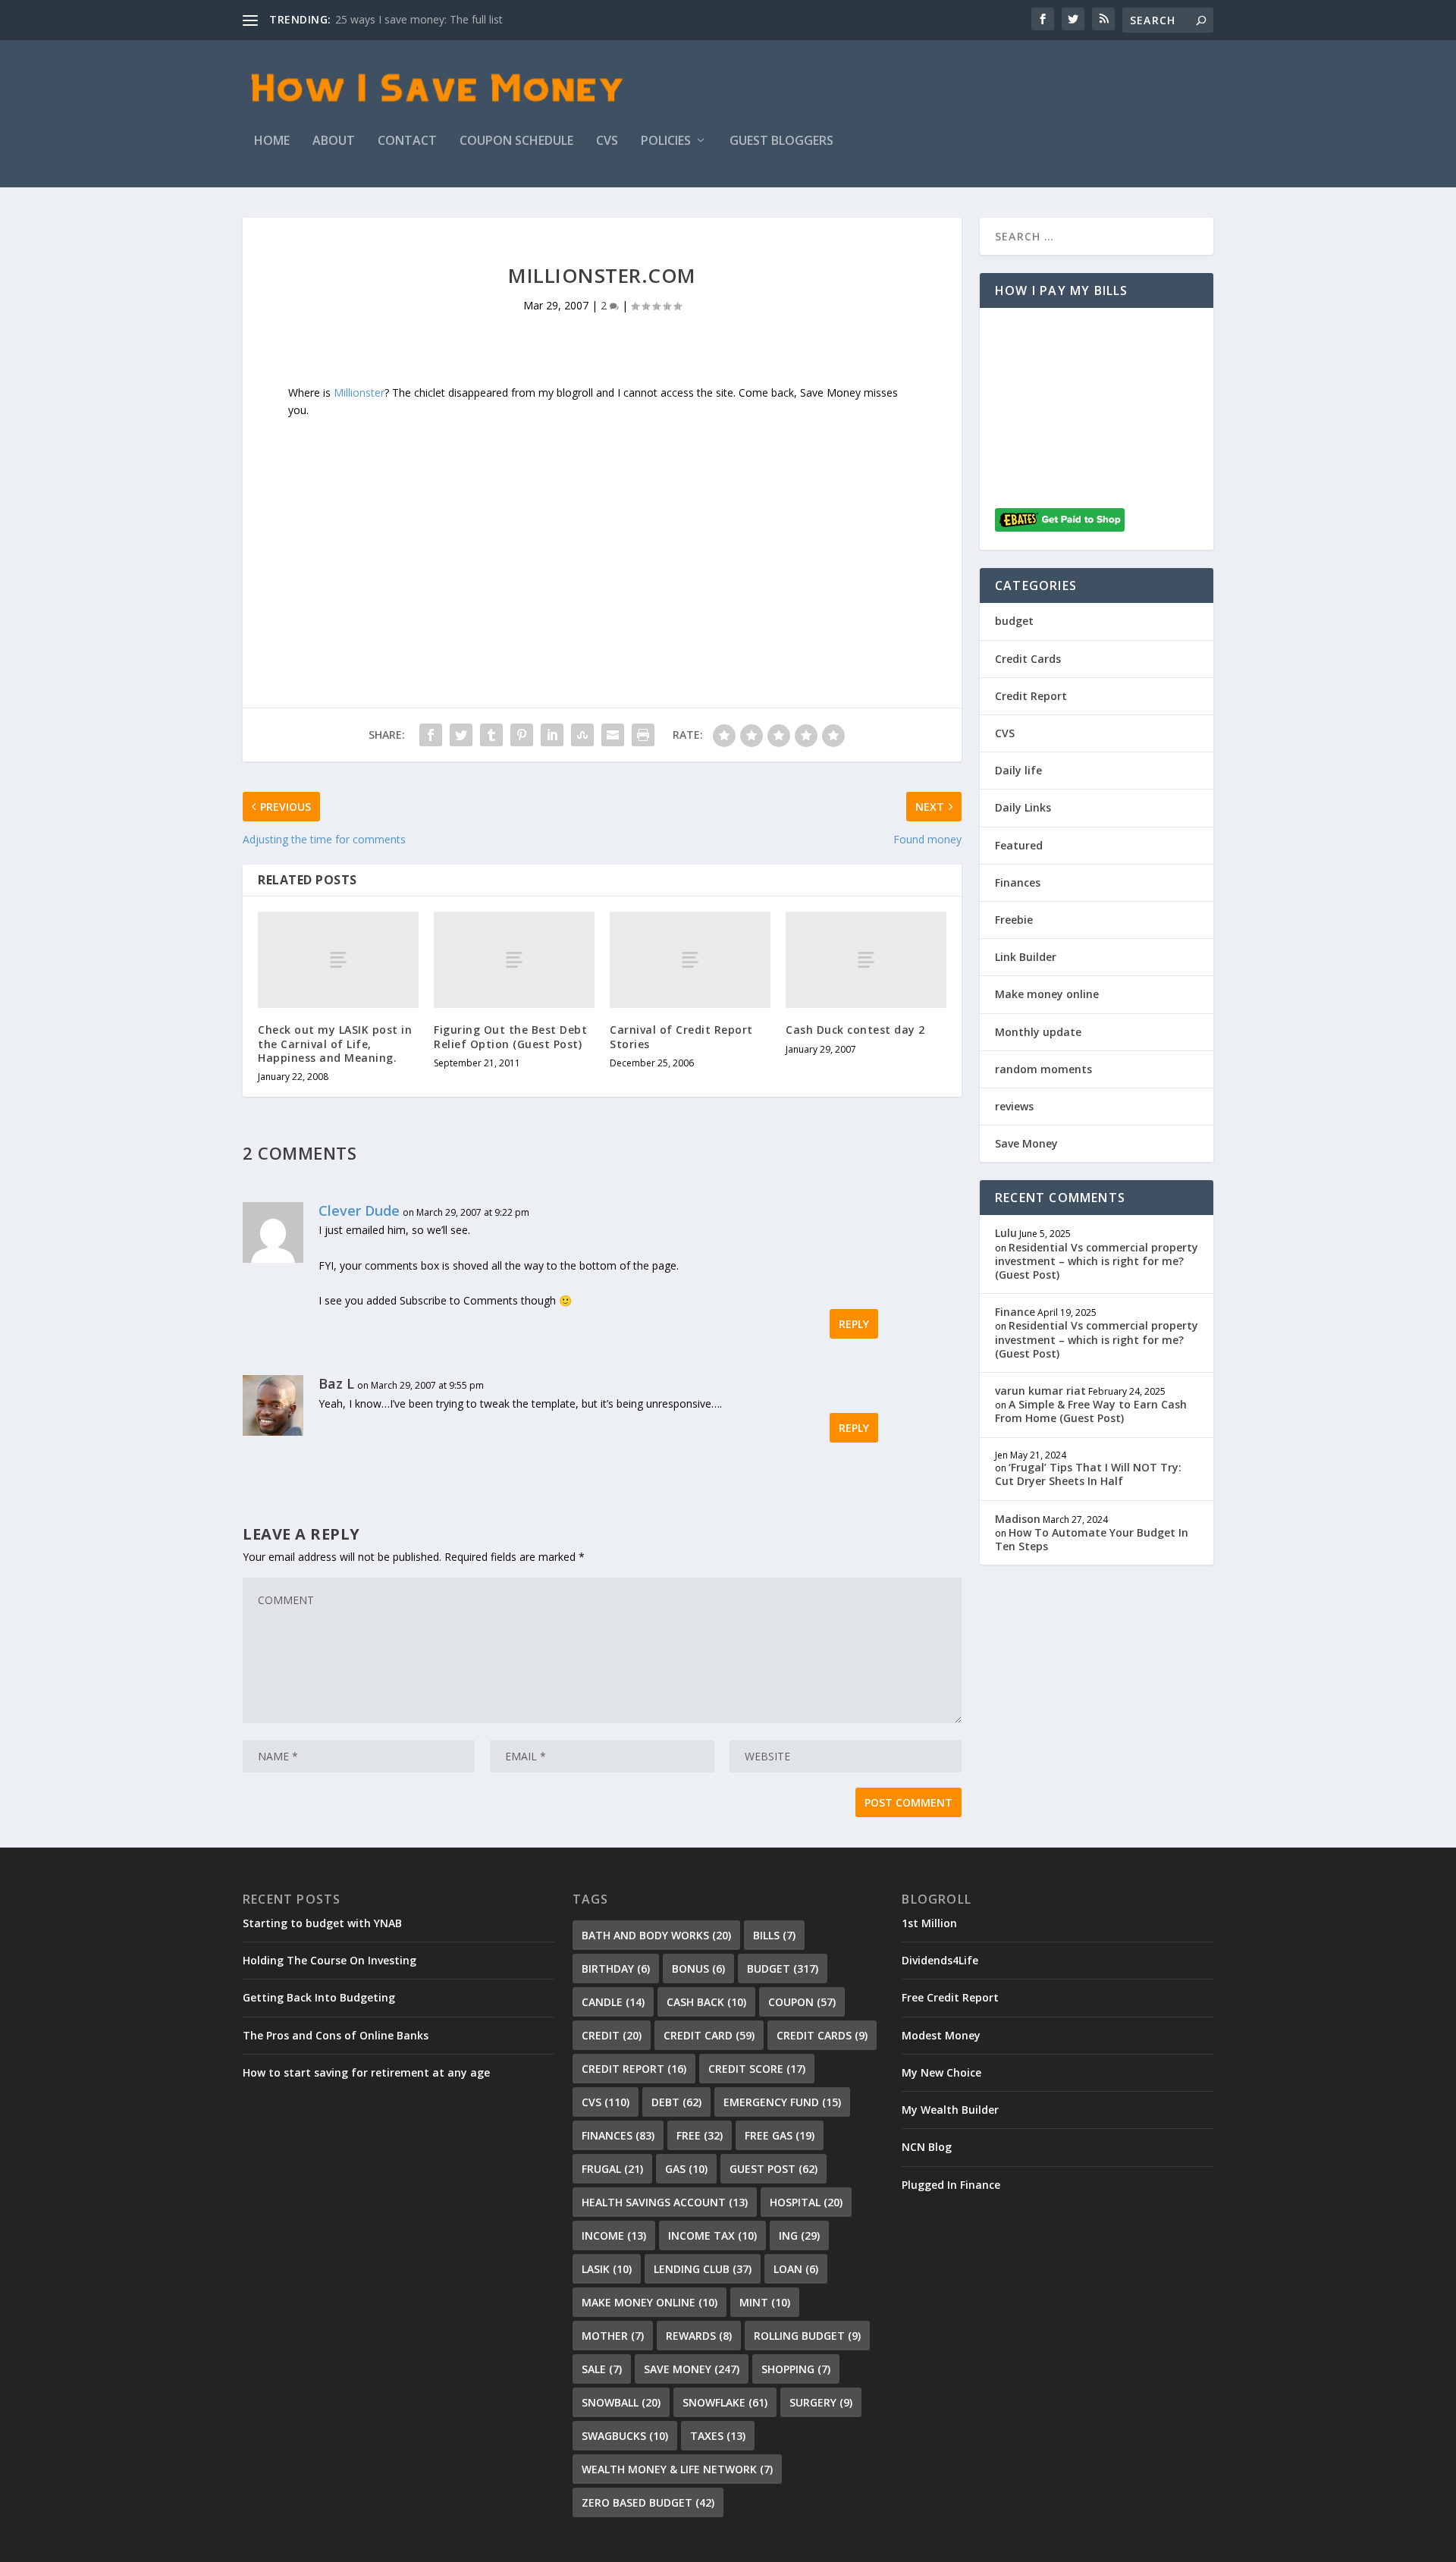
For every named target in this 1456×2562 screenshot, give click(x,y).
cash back (706, 2002)
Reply (854, 1324)
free (700, 2135)
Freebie (1014, 920)
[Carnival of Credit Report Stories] (690, 960)
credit (612, 2035)
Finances (1018, 882)
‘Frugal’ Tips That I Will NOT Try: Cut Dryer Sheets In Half (1088, 1474)
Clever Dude (359, 1210)
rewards (699, 2336)
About (334, 141)
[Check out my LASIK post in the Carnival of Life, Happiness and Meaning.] (338, 960)
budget (1014, 621)
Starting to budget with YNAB (322, 1923)
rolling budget (807, 2336)
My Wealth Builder (950, 2110)
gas (686, 2169)
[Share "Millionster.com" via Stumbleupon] (582, 735)
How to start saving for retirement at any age (366, 2072)
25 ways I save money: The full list (419, 19)
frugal (612, 2169)
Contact (407, 141)
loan (796, 2269)
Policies (666, 141)
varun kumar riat (1040, 1391)
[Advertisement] (602, 526)
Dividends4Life (940, 1960)
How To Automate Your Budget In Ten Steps (1092, 1539)
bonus (698, 1969)
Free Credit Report (950, 1997)
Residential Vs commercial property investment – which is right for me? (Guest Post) (1097, 1261)
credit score (757, 2069)
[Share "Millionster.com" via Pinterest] (522, 735)
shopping (796, 2369)
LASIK (607, 2269)
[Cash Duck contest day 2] (866, 960)
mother (613, 2336)
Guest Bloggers (781, 141)
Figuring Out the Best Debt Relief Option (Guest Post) (510, 1036)
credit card (709, 2035)
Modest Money (941, 2035)
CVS (607, 141)
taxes (718, 2436)
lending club (703, 2269)
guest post (773, 2169)
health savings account (665, 2202)
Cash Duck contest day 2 (855, 1030)
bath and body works (656, 1935)
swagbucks (625, 2436)
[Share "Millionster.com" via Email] (613, 735)
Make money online (1047, 994)
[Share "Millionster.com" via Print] (643, 735)
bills (774, 1935)
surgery (821, 2402)
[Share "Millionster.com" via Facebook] (431, 735)
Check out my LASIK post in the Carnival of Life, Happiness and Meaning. (335, 1043)
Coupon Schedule (516, 141)
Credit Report (1031, 696)
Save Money (1026, 1143)
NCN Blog (927, 2147)
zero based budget (648, 2502)
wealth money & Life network (677, 2469)
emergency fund (782, 2102)
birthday (616, 1969)
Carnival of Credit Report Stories (681, 1036)
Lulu (1006, 1233)
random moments (1043, 1069)
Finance (1015, 1312)
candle (613, 2002)
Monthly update (1038, 1032)
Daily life (1018, 770)
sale (602, 2369)
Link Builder (1026, 957)
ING (799, 2235)
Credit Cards (1028, 659)
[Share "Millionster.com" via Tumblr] (491, 735)
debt (676, 2102)
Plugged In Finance (951, 2185)
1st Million (929, 1923)
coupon (802, 2002)
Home (272, 141)
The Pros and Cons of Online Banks (336, 2035)
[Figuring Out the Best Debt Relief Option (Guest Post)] (514, 960)
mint (765, 2302)
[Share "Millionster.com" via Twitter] (461, 735)
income (614, 2235)
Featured (1019, 845)
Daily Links (1023, 807)
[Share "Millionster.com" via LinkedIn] (552, 735)
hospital (806, 2202)
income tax (712, 2235)
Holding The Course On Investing (329, 1960)
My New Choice (941, 2072)
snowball (621, 2402)
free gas (780, 2135)
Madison (1018, 1519)
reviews (1014, 1106)
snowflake (725, 2402)
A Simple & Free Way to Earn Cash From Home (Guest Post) (1091, 1411)
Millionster (359, 392)
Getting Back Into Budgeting (319, 1997)
